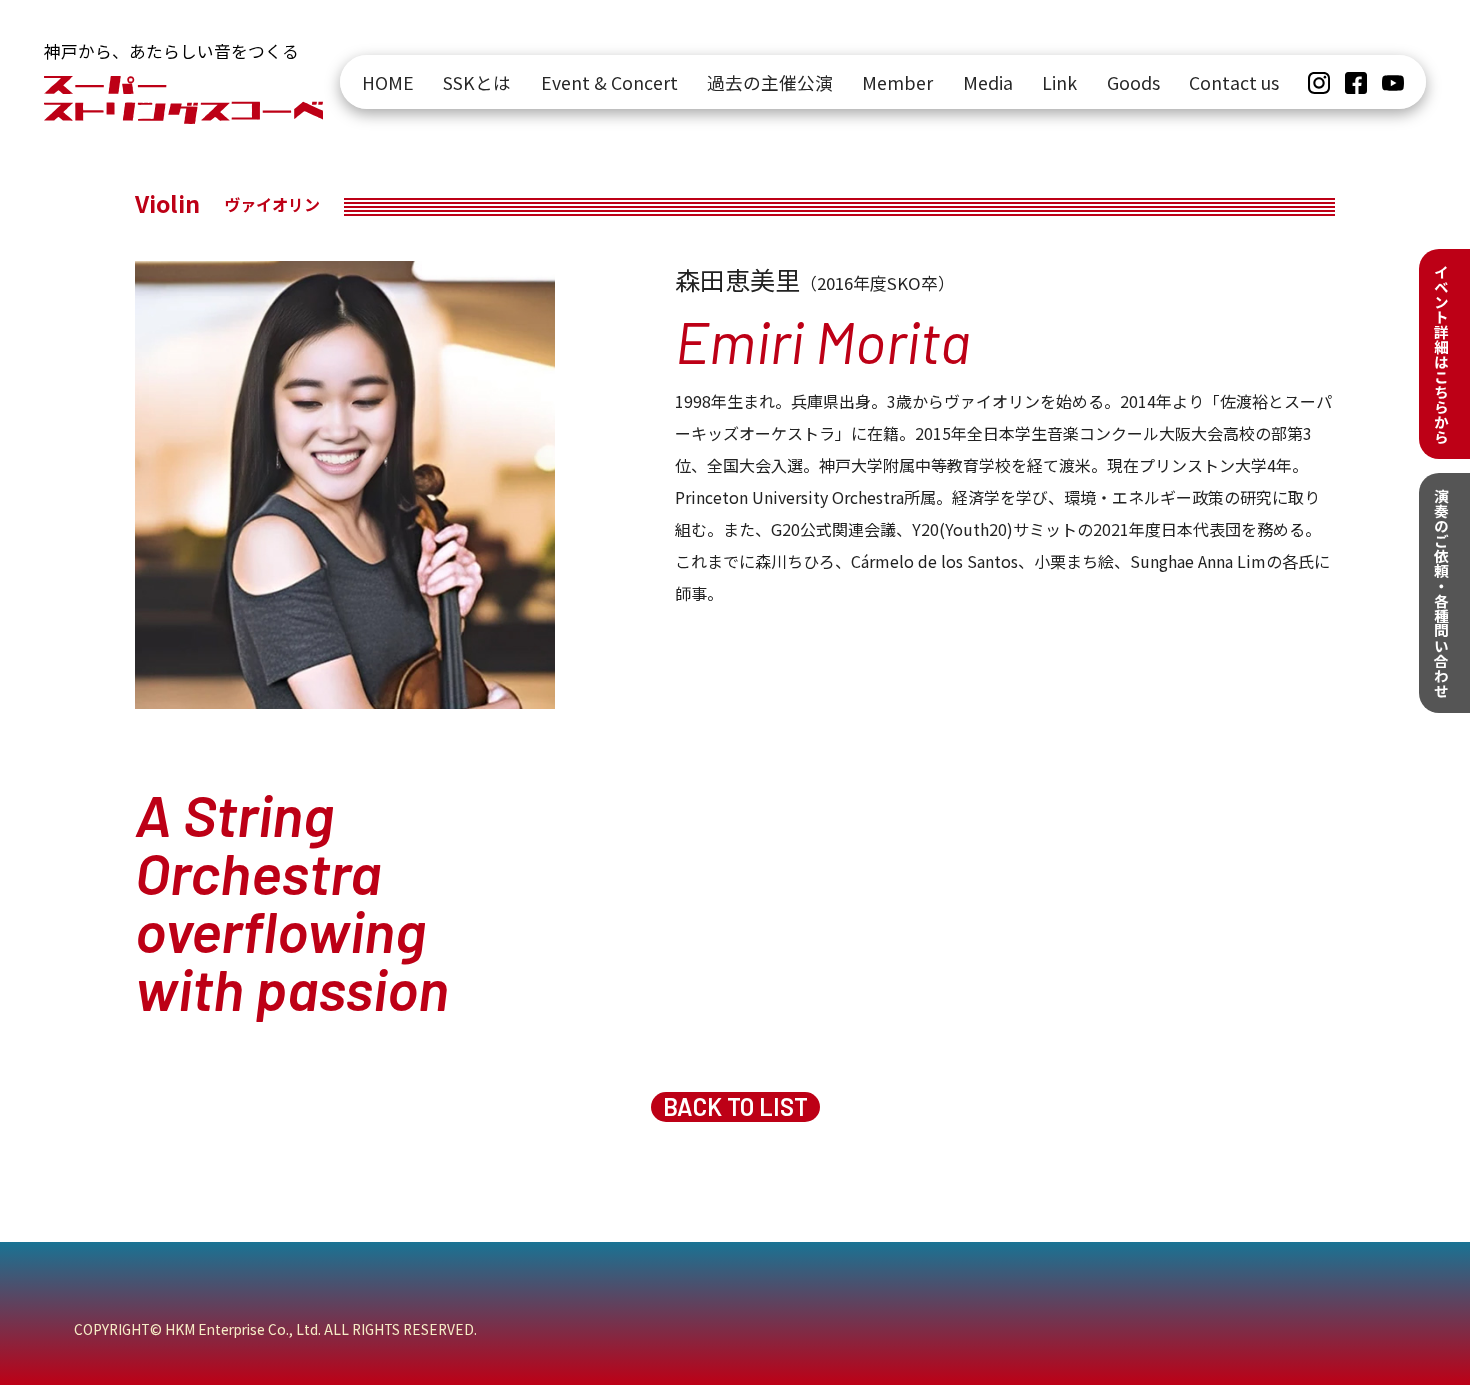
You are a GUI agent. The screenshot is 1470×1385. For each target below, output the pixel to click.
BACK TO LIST (735, 1106)
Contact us (1234, 82)
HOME (388, 82)
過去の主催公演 (770, 82)
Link (1059, 82)
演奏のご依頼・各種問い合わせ (1441, 593)
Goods (1133, 82)
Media (988, 82)
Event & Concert (609, 82)
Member (897, 82)
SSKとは (477, 82)
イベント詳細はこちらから (1441, 354)
